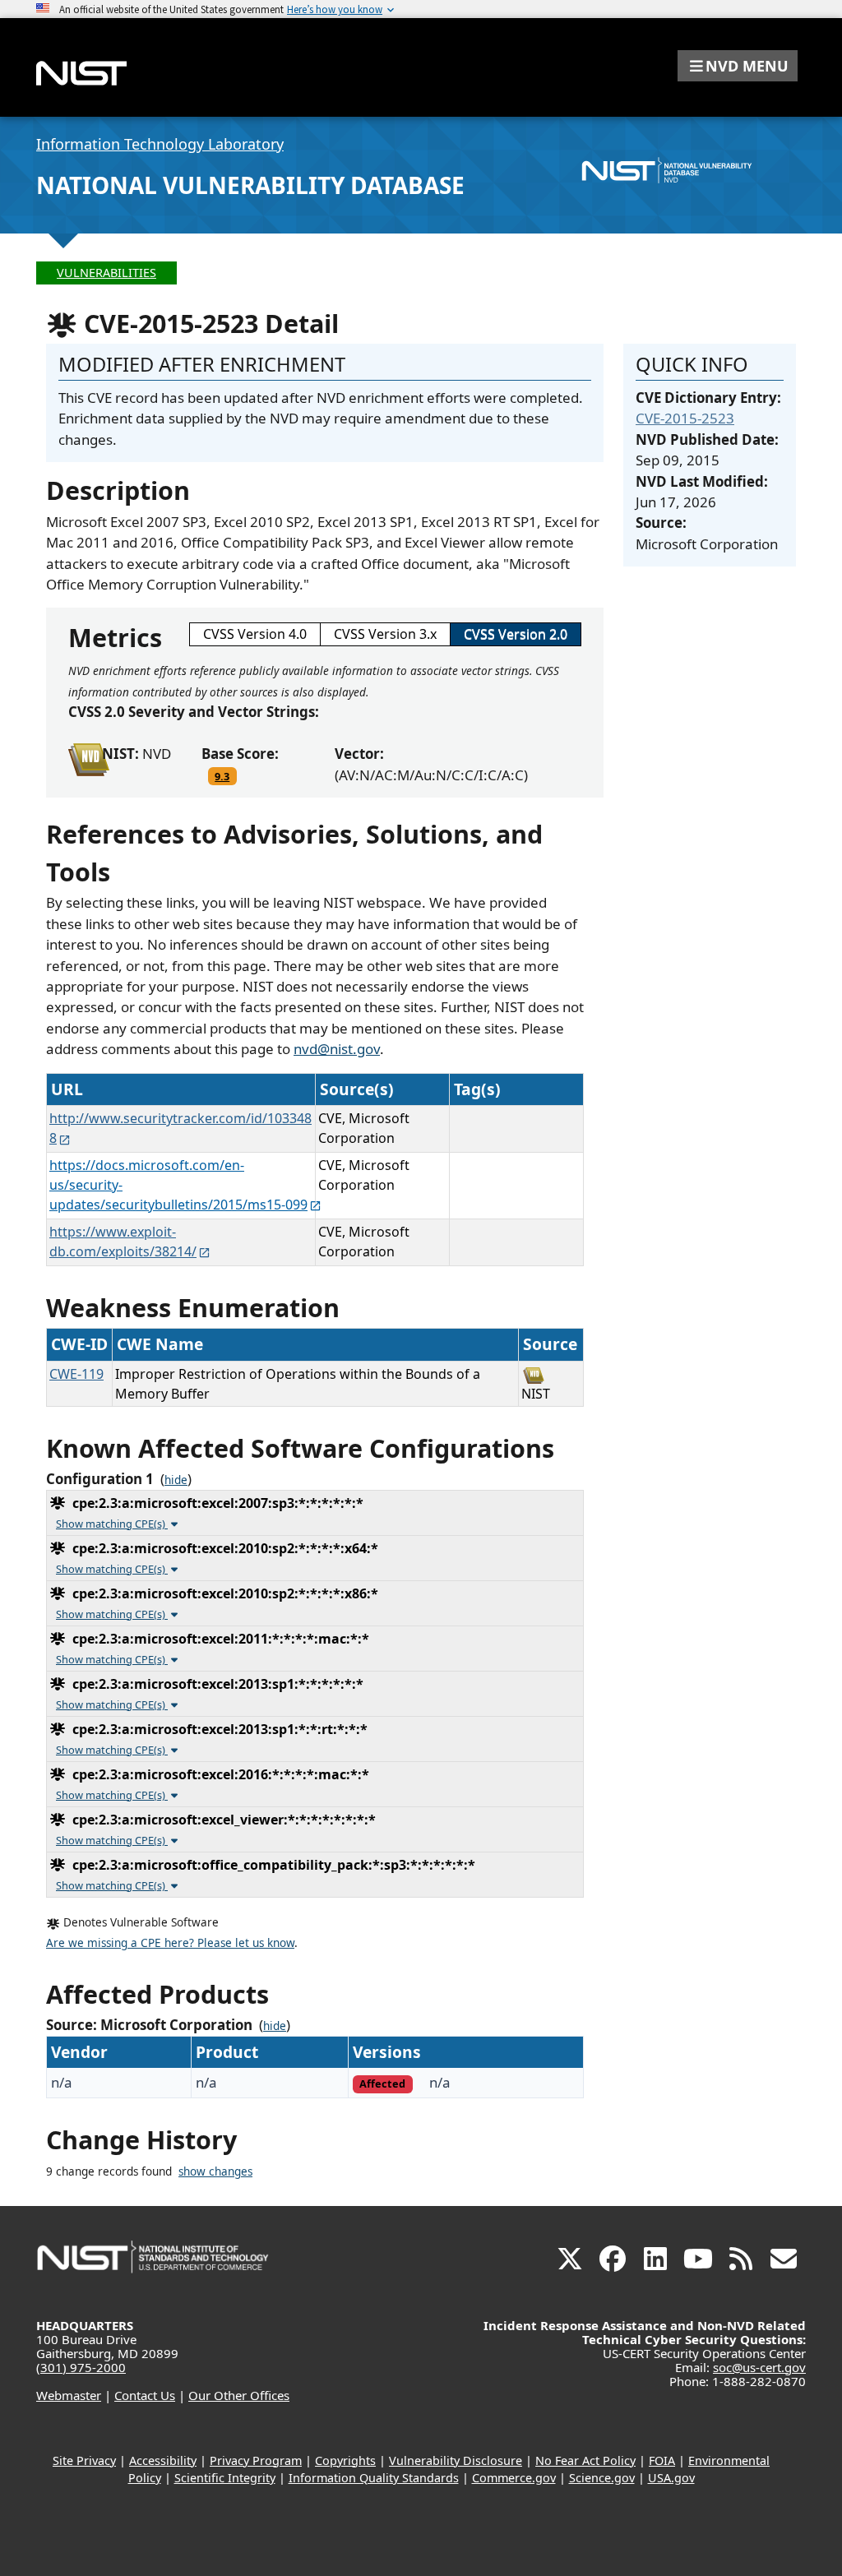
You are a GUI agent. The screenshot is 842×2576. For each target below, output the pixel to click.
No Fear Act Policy (585, 2460)
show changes (215, 2171)
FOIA (662, 2460)
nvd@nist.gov (337, 1049)
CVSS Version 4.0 (255, 634)
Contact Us (145, 2395)
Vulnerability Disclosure (456, 2460)
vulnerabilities (106, 273)
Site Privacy (84, 2460)
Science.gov (602, 2478)
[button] (738, 66)
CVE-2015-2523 (685, 418)
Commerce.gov (514, 2478)
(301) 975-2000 (81, 2367)
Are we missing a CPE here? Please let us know (170, 1943)
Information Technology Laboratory (160, 144)
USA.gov (671, 2478)
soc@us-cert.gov (759, 2367)
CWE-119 (76, 1374)
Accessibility (163, 2460)
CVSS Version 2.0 (516, 634)
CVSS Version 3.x (385, 634)
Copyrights (345, 2460)
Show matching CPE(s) (112, 1524)
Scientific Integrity (225, 2478)
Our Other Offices (239, 2395)
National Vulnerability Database (250, 185)
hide (176, 1480)
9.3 (222, 776)
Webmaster (69, 2395)
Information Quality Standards (374, 2478)
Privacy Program (256, 2460)
